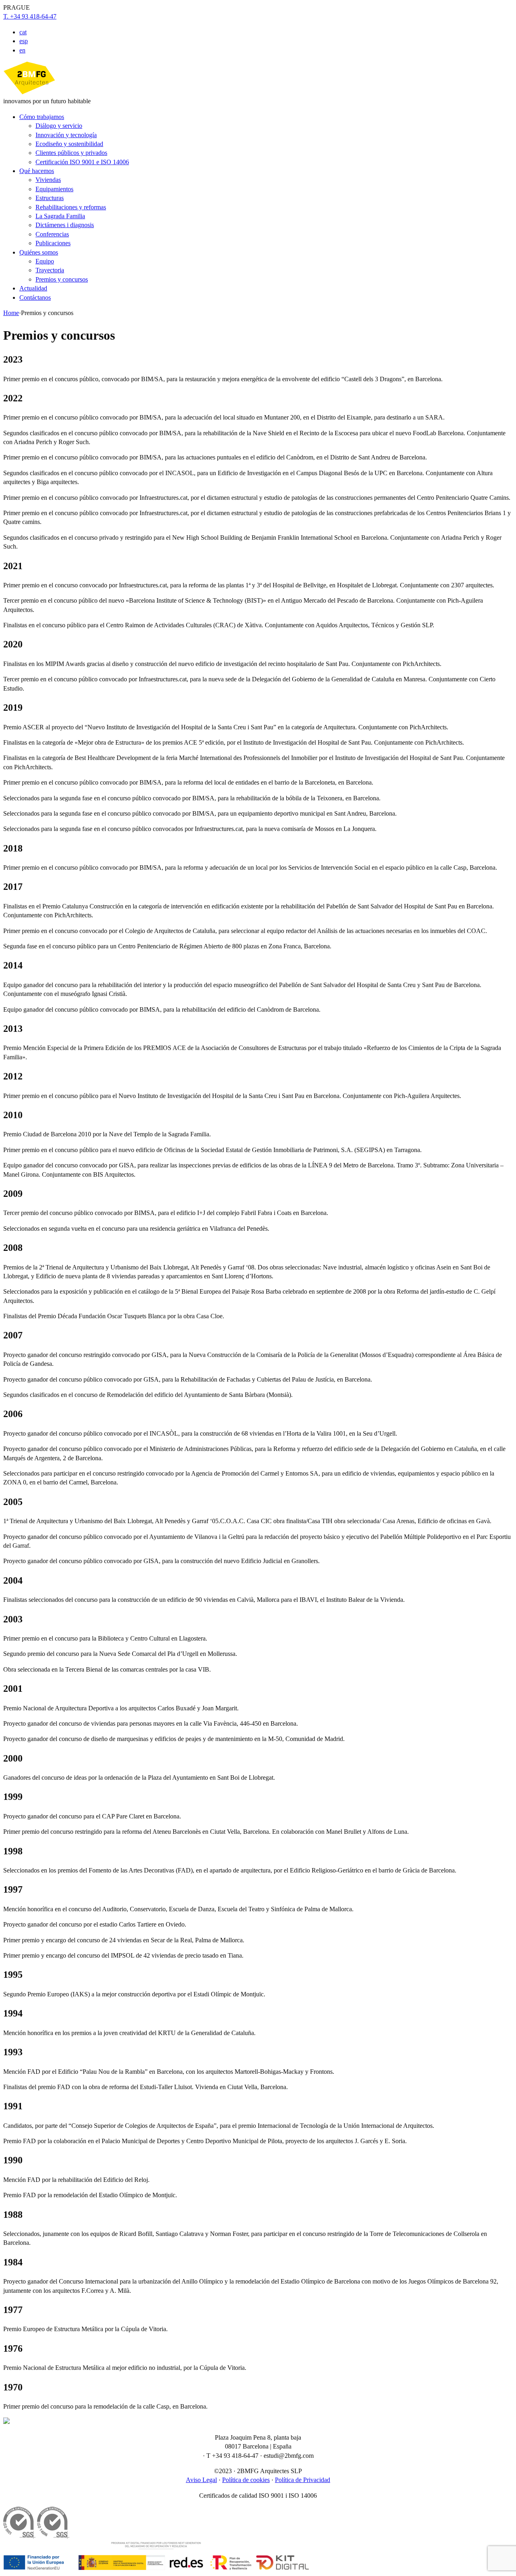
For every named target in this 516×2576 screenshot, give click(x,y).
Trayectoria (50, 270)
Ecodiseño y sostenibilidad (69, 144)
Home (11, 313)
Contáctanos (35, 297)
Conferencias (52, 234)
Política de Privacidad (303, 2480)
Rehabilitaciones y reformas (71, 207)
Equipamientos (54, 189)
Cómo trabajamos (42, 117)
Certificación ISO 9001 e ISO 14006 (82, 162)
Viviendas (48, 180)
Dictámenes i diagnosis (65, 225)
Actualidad (33, 288)
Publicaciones (53, 243)
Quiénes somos (39, 252)
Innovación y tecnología (66, 135)
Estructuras (50, 198)
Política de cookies (246, 2480)
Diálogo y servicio (59, 126)
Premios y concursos (62, 279)
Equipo (45, 261)
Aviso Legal (201, 2480)
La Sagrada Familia (60, 216)
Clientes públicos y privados (71, 153)
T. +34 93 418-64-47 (30, 16)
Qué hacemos (37, 171)
